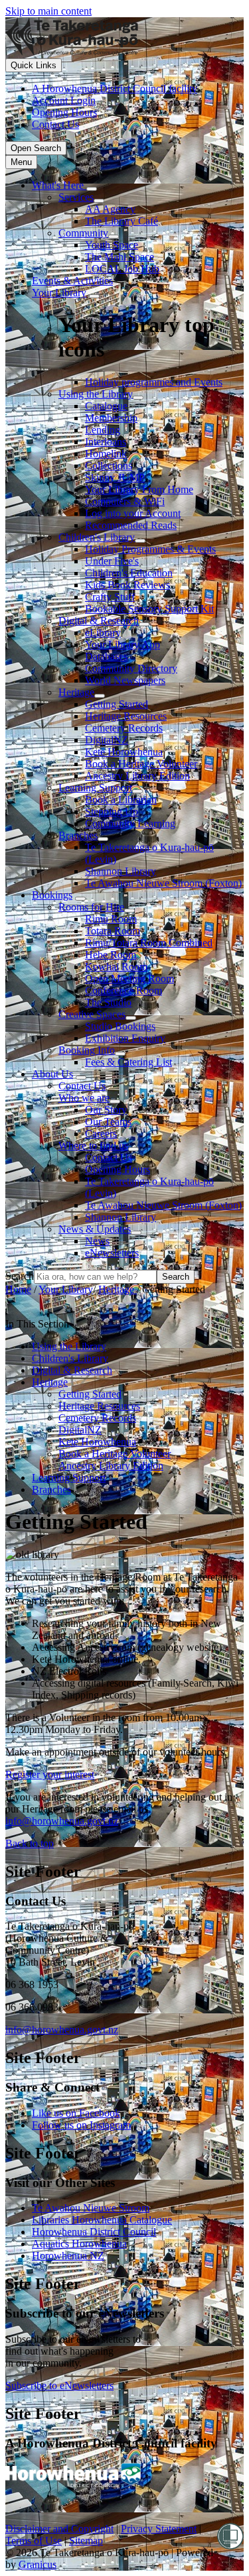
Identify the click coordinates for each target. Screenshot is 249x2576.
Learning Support (95, 788)
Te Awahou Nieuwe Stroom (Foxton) (163, 883)
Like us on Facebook (76, 2113)
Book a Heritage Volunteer (141, 764)
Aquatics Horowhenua (79, 2244)
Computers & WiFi (125, 501)
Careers (101, 1134)
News (97, 1241)
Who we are (84, 1098)
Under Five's (112, 561)
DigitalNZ (107, 740)
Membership (111, 418)
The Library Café (122, 221)
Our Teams (108, 1122)
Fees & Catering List (128, 1062)
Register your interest (50, 1774)
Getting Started (117, 704)
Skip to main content (48, 11)
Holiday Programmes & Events (150, 549)
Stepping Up (112, 812)
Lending (103, 430)
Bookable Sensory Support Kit (149, 609)
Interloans (106, 442)
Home (18, 1289)
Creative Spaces (92, 1014)
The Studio (108, 1002)
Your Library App (123, 644)
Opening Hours (118, 1169)
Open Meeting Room (129, 979)
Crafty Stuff (110, 597)
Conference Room (124, 990)
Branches (78, 835)
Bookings (52, 895)
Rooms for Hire (91, 907)
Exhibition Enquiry (125, 1038)
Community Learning (130, 823)
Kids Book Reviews (127, 585)
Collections (109, 466)
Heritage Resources (126, 716)
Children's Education (129, 573)
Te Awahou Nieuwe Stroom (91, 2208)
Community (83, 233)
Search (20, 1276)
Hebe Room (111, 955)
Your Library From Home (139, 489)
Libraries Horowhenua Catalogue (102, 2220)
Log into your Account (133, 513)
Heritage (76, 692)
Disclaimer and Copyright (59, 2529)
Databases (106, 656)
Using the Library (96, 394)
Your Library (59, 293)
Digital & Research (99, 621)
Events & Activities (72, 281)
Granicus (38, 2564)
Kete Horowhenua (124, 752)
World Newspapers (125, 680)
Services (76, 197)
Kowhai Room (116, 967)
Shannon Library (121, 871)
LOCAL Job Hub (122, 269)
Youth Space (112, 245)
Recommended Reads (131, 525)
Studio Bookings (120, 1026)
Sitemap (86, 2541)
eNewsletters (112, 1253)
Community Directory (131, 668)
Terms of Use (34, 2541)
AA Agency (110, 209)
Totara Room (113, 931)
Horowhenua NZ (68, 2256)
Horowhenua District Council (94, 2232)
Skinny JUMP (115, 477)
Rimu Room (111, 919)
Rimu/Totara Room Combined (149, 943)
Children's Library (97, 537)
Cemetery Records (124, 728)
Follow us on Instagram (81, 2125)
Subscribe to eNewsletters (59, 2385)
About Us (52, 1074)
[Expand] (92, 189)
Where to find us (93, 1146)
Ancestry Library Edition (137, 776)
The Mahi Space (120, 257)
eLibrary (103, 633)
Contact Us (82, 1086)
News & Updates (95, 1229)
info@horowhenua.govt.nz (62, 1821)
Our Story (106, 1110)
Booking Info (87, 1050)
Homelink (106, 454)
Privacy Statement (159, 2529)
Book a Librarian (121, 800)
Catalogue (106, 406)
